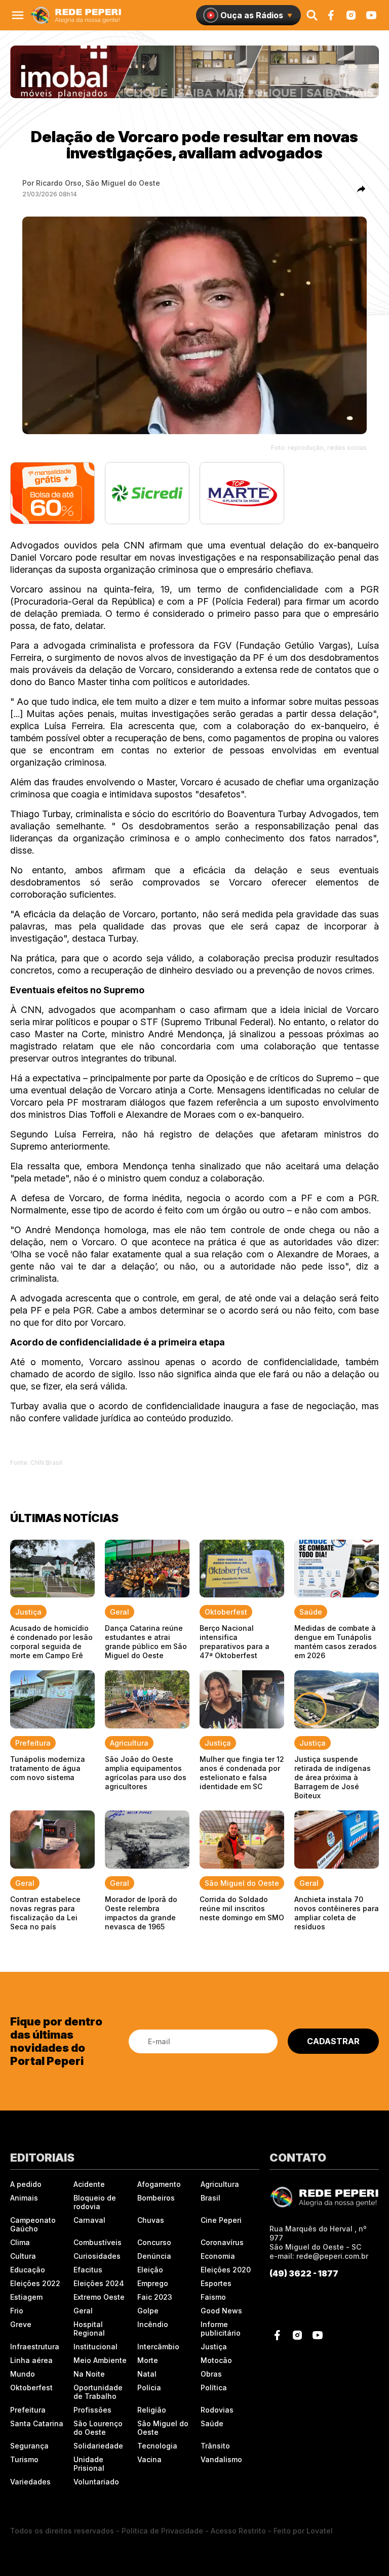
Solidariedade (98, 2446)
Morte (148, 2360)
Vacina (149, 2459)
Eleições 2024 (99, 2283)
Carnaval (89, 2220)
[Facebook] (331, 15)
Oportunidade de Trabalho (98, 2392)
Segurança (29, 2446)
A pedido (26, 2184)
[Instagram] (351, 15)
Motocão (216, 2360)
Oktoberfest (31, 2388)
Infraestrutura (35, 2347)
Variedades (30, 2482)
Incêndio (153, 2324)
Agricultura (220, 2184)
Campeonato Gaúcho (33, 2224)
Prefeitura (28, 2410)
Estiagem (26, 2297)
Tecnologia (157, 2446)
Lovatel (320, 2531)
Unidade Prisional (89, 2464)
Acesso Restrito (238, 2531)
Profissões (92, 2410)
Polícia (149, 2388)
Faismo (213, 2297)
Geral (83, 2311)
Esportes (216, 2283)
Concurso (154, 2242)
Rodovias (217, 2410)
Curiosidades (97, 2256)
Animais (24, 2198)
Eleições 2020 (226, 2270)
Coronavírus (222, 2242)
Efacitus (88, 2270)
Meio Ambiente (100, 2360)
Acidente (89, 2184)
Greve (21, 2324)
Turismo (24, 2459)
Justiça (214, 2347)
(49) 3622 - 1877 (304, 2273)
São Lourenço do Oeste (98, 2428)
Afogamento (159, 2184)
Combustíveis (98, 2242)
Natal (147, 2374)
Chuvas (151, 2220)
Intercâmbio (158, 2347)
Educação (28, 2270)
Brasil (210, 2198)
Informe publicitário (221, 2329)
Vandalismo (221, 2459)
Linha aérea (31, 2360)
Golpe (148, 2311)
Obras (211, 2374)
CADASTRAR (333, 2041)
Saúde (212, 2423)
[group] (194, 72)
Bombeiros (156, 2198)
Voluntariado (96, 2482)
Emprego (153, 2283)
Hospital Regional (89, 2329)
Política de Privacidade (162, 2531)
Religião (152, 2410)
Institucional (95, 2347)
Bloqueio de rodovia (95, 2202)
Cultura (23, 2256)
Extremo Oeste (99, 2297)
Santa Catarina (37, 2423)
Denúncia (154, 2256)
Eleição (150, 2270)
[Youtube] (371, 15)
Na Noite (89, 2374)
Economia (218, 2256)
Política (214, 2388)
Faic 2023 (155, 2297)
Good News (221, 2311)
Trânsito (215, 2446)
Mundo (23, 2374)
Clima (20, 2242)
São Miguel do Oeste (163, 2428)
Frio (17, 2311)
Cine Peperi (221, 2220)
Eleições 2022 (35, 2283)
